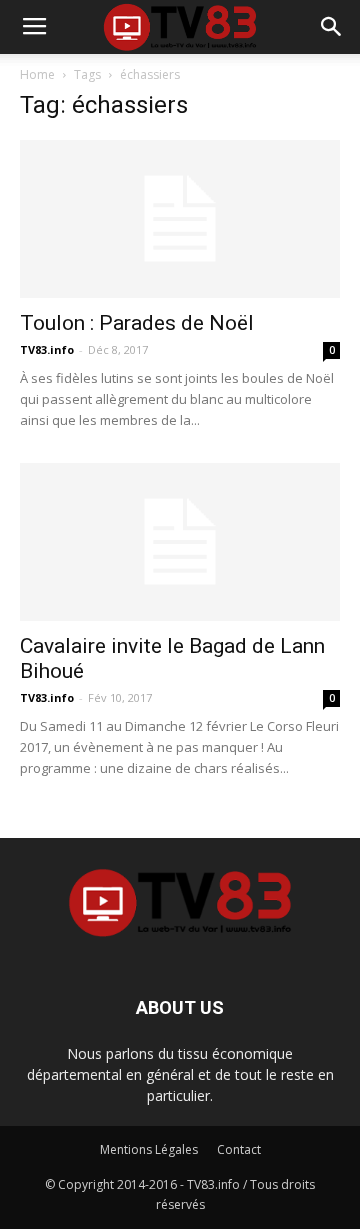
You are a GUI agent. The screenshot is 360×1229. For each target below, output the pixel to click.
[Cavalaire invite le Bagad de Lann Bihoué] (180, 542)
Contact (239, 1149)
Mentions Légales (149, 1149)
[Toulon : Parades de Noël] (180, 219)
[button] (332, 27)
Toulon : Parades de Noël (137, 323)
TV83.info (47, 349)
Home (37, 74)
